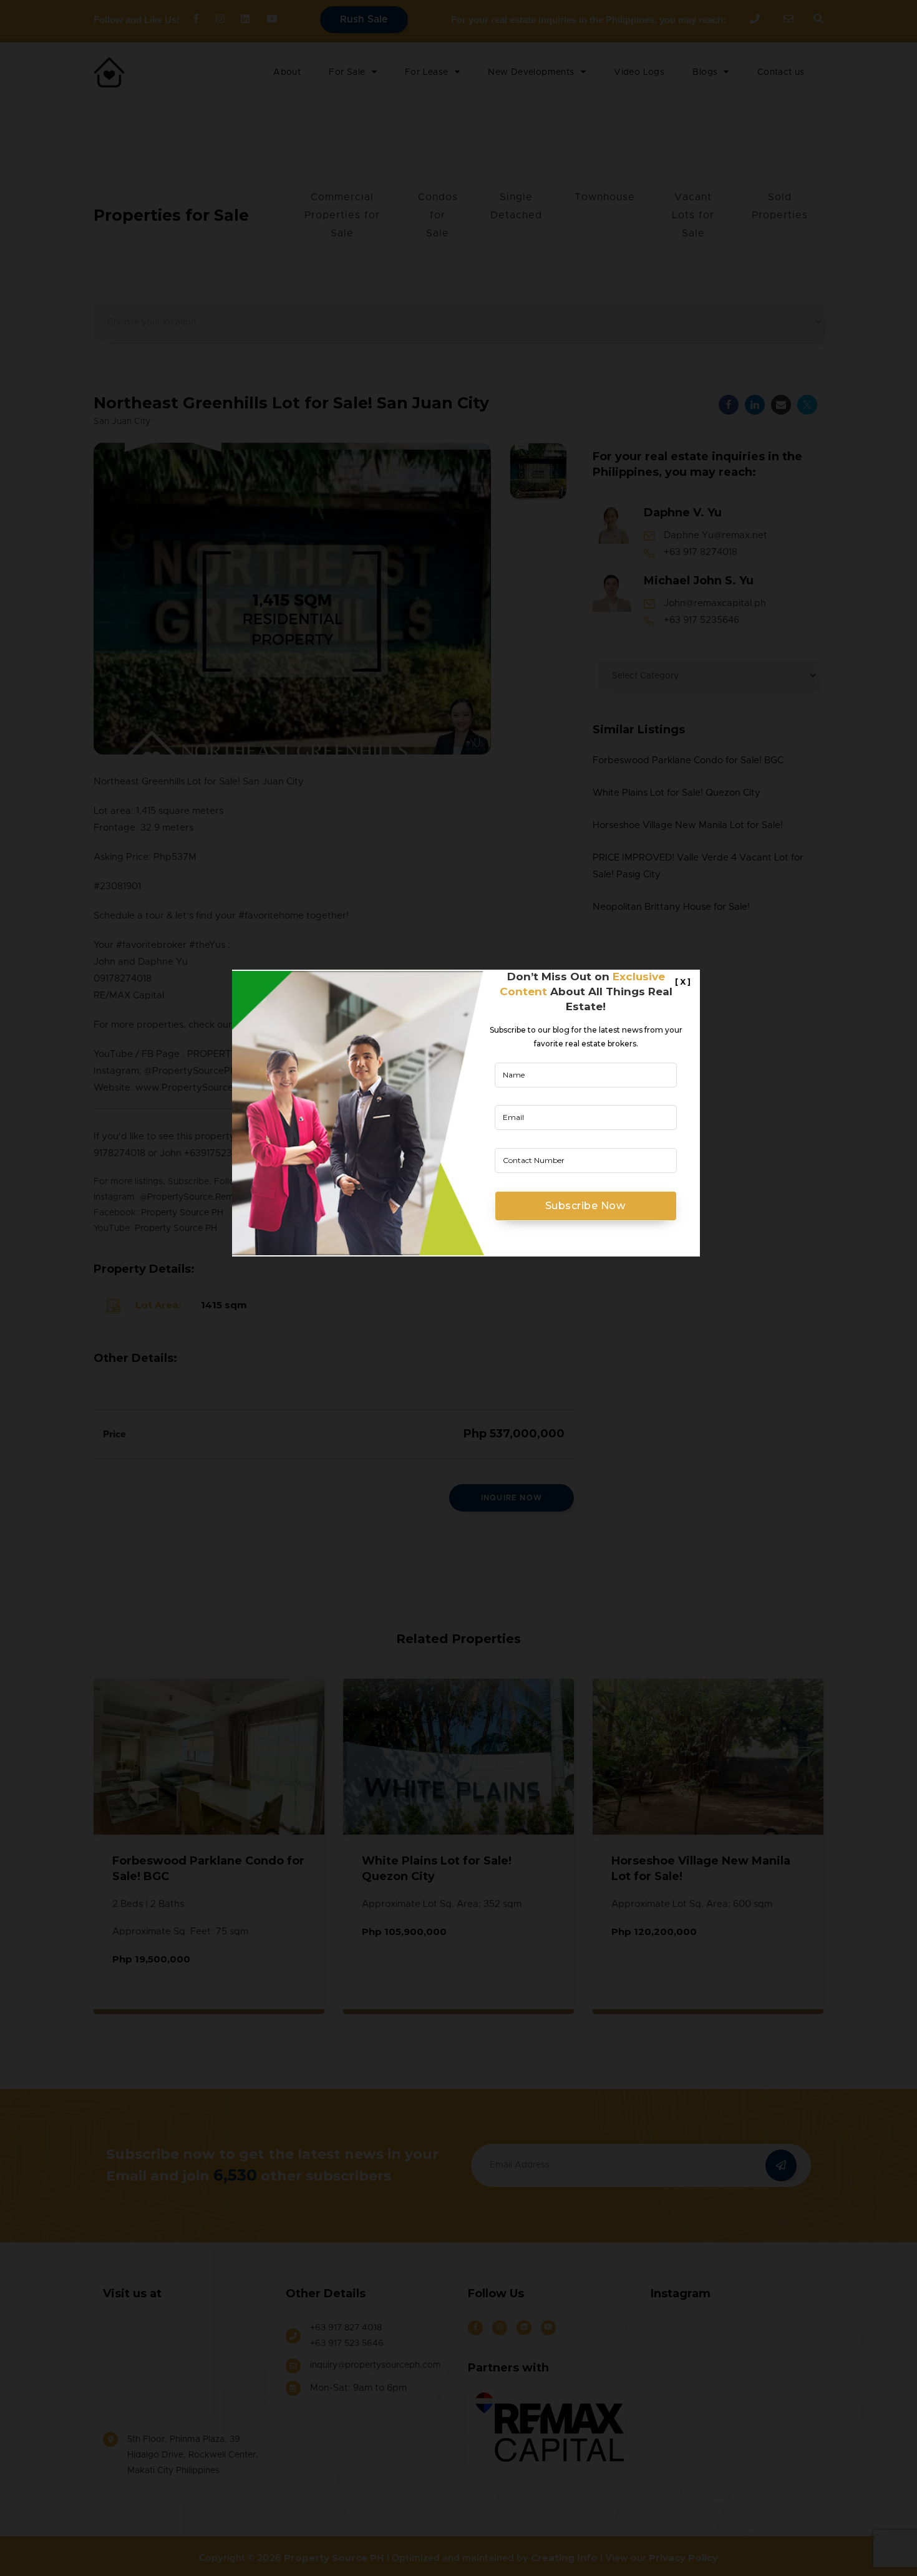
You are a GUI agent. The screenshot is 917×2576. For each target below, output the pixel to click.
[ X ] (683, 982)
